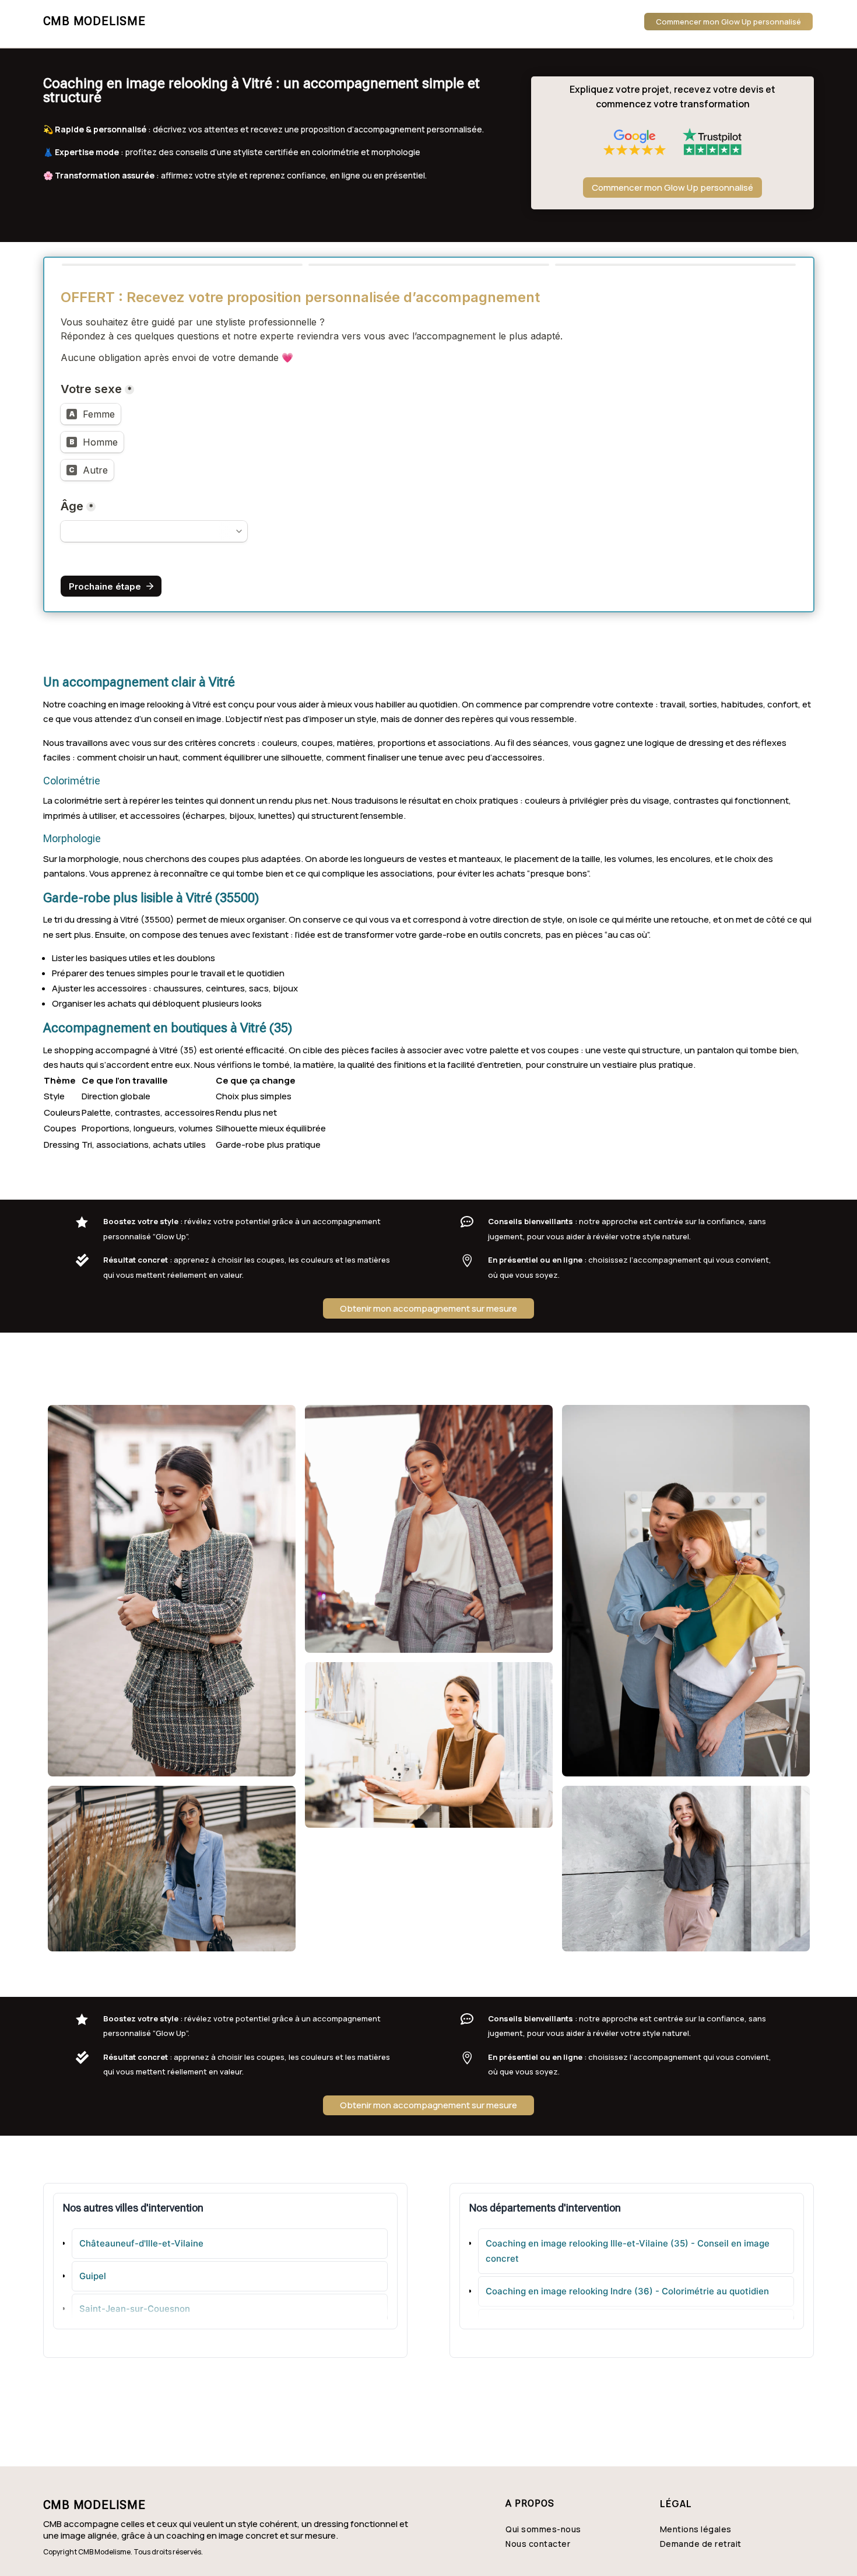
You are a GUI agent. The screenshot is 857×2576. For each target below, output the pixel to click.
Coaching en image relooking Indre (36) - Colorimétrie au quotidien (627, 2291)
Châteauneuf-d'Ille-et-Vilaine (141, 2243)
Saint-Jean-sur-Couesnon (135, 2309)
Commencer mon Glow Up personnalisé (728, 22)
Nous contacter (538, 2544)
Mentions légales (696, 2529)
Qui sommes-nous (543, 2529)
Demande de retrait (701, 2544)
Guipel (93, 2276)
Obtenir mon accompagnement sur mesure (428, 1308)
